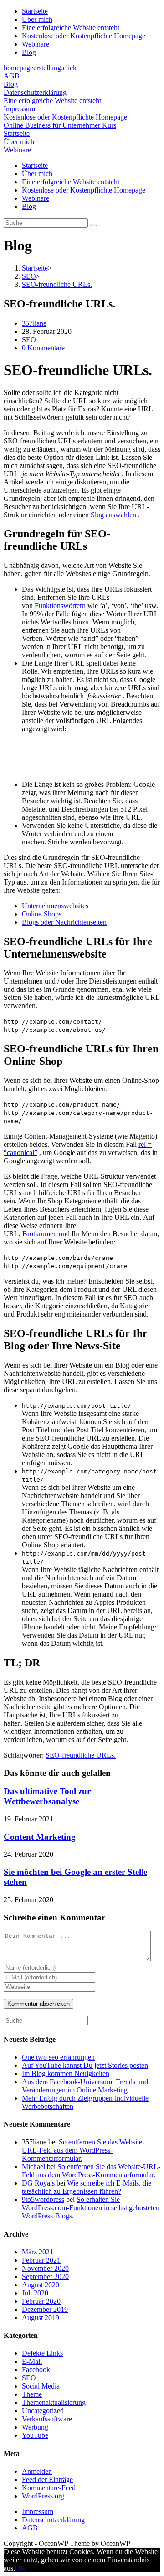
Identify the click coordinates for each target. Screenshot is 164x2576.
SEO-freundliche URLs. (81, 1755)
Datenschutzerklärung (35, 92)
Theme (32, 2394)
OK (20, 2568)
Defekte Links (42, 2353)
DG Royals (38, 2183)
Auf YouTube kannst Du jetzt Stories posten (85, 2065)
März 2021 (38, 2252)
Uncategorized (43, 2411)
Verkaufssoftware (47, 2419)
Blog (29, 52)
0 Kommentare (43, 348)
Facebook (36, 2370)
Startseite (35, 11)
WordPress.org (43, 2496)
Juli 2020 (35, 2293)
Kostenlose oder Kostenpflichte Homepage (84, 36)
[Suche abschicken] (93, 225)
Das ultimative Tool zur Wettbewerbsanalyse (47, 1796)
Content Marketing (40, 1837)
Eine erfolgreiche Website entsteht (71, 28)
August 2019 (41, 2318)
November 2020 (45, 2268)
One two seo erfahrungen (58, 2057)
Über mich (37, 19)
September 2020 (45, 2277)
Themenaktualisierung (54, 2402)
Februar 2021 (41, 2260)
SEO (29, 340)
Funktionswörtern (60, 606)
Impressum (19, 109)
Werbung (35, 2427)
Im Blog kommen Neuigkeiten (66, 2074)
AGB (12, 76)
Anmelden (37, 2471)
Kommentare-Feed (49, 2488)
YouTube (35, 2435)
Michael (33, 2167)
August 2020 (41, 2285)
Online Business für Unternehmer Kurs (60, 125)
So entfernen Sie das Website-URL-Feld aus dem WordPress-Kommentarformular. (83, 2150)
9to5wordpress (43, 2199)
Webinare (36, 44)
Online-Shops (42, 914)
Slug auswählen (113, 515)
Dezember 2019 (45, 2309)
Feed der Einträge (47, 2480)
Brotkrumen (40, 1234)
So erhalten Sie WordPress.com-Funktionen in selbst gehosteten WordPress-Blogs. (91, 2208)
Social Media (41, 2386)
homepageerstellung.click (40, 68)
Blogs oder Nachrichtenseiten (64, 922)
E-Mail (32, 2361)
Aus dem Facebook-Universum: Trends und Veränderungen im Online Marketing (85, 2086)
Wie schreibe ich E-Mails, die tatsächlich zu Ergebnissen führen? (87, 2187)
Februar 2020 (41, 2301)
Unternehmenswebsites (55, 906)
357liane (34, 323)
